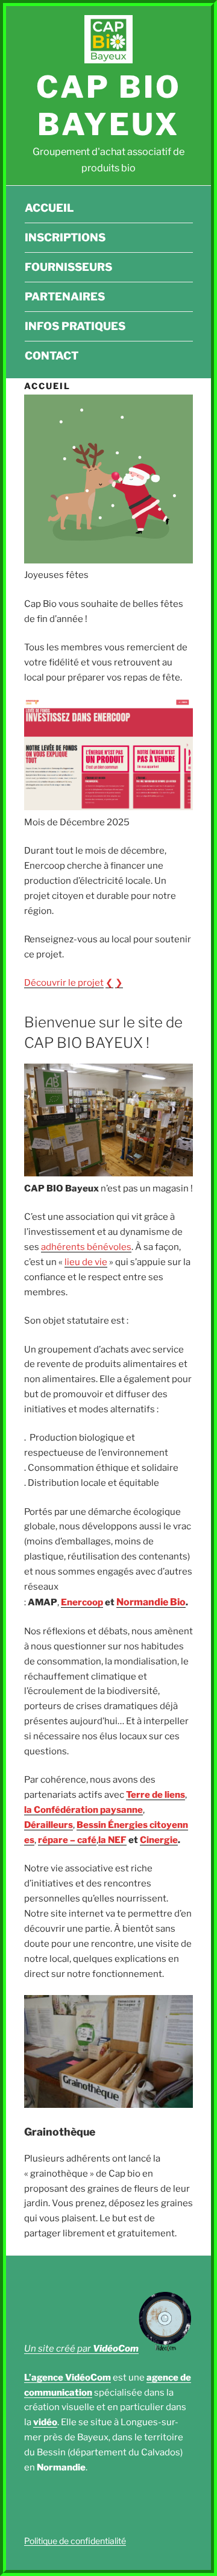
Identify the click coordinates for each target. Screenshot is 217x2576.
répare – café (67, 1840)
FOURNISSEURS (68, 267)
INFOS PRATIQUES (75, 326)
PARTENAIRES (65, 297)
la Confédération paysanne (83, 1810)
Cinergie (159, 1840)
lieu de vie (86, 1262)
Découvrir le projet (64, 983)
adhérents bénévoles (86, 1247)
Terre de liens (156, 1795)
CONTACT (52, 356)
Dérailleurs (49, 1825)
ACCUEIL (49, 208)
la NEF (112, 1840)
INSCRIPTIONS (65, 237)
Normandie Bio (151, 1602)
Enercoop (82, 1602)
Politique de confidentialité (75, 2541)
